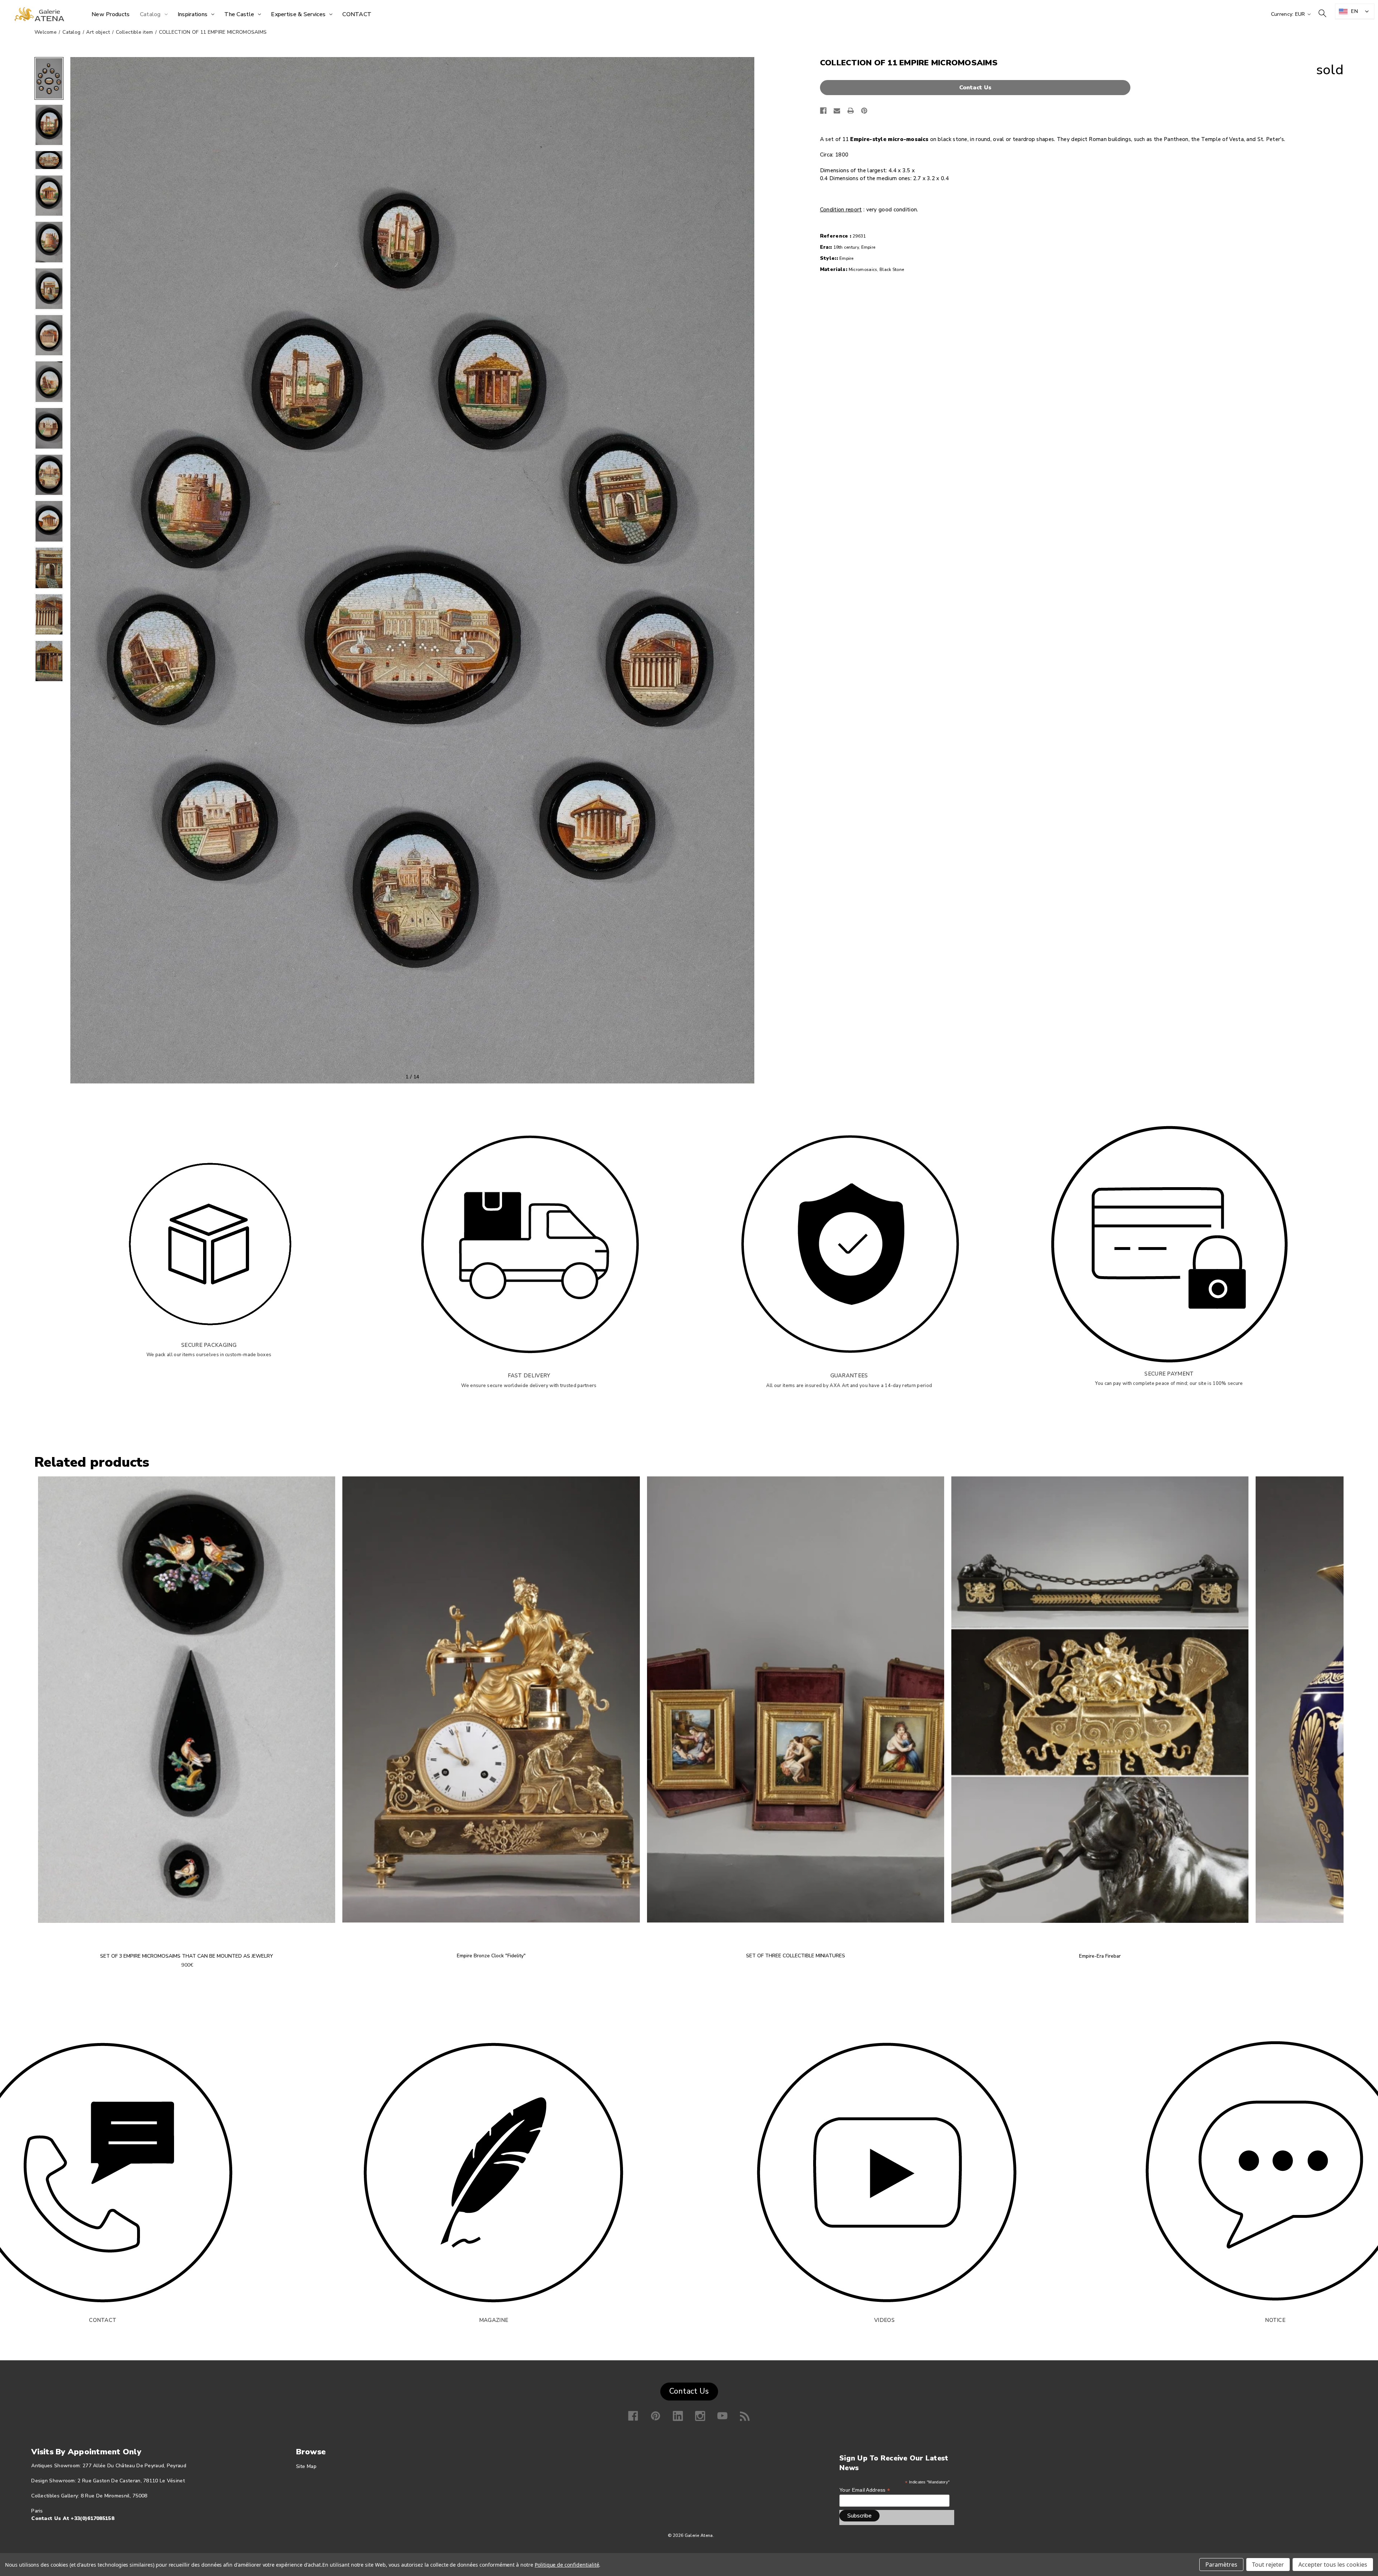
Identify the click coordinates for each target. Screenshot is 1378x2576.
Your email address (865, 2490)
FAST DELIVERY (529, 1376)
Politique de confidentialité (567, 2565)
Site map (306, 2466)
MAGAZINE (494, 2320)
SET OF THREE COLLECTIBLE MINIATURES (796, 1956)
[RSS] (745, 2416)
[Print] (851, 111)
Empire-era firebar (1100, 1956)
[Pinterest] (864, 111)
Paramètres (1221, 2565)
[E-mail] (837, 111)
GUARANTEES (849, 1376)
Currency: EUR (1289, 14)
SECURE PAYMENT (1169, 1374)
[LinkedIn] (678, 2416)
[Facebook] (823, 111)
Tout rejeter (1268, 2565)
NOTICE (1275, 2320)
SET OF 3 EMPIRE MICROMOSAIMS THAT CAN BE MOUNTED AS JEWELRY (187, 1956)
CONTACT (103, 2320)
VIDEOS (884, 2320)
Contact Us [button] (689, 2391)
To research (1322, 13)
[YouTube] (722, 2416)
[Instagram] (700, 2416)
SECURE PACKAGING (209, 1345)
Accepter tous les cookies (1333, 2565)
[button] (977, 88)
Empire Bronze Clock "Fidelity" (491, 1956)
